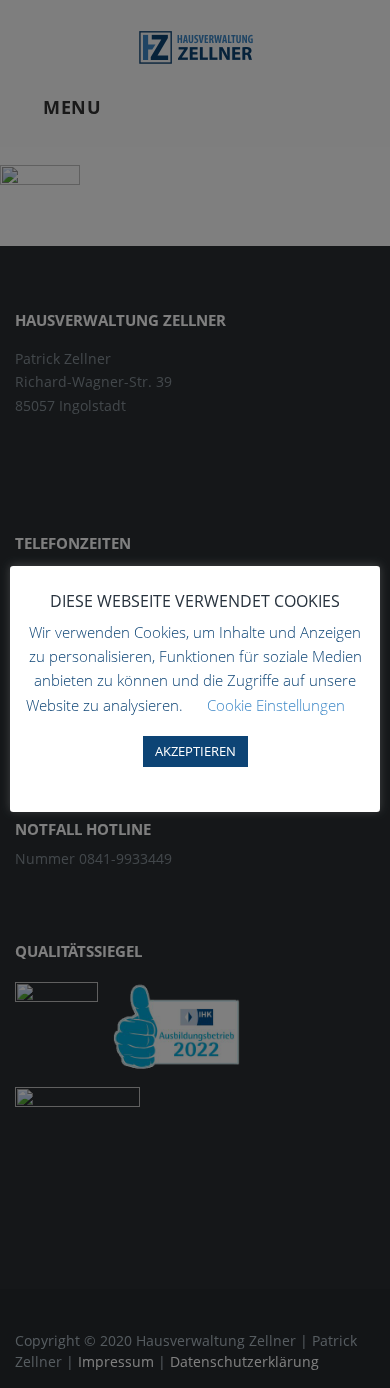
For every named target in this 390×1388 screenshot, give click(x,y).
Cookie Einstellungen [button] (276, 705)
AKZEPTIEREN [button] (195, 751)
